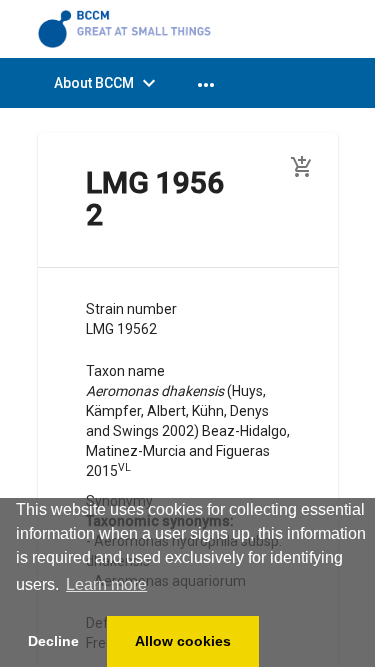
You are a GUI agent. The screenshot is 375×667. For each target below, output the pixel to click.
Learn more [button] (106, 584)
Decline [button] (53, 641)
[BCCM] (128, 28)
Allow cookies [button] (183, 641)
